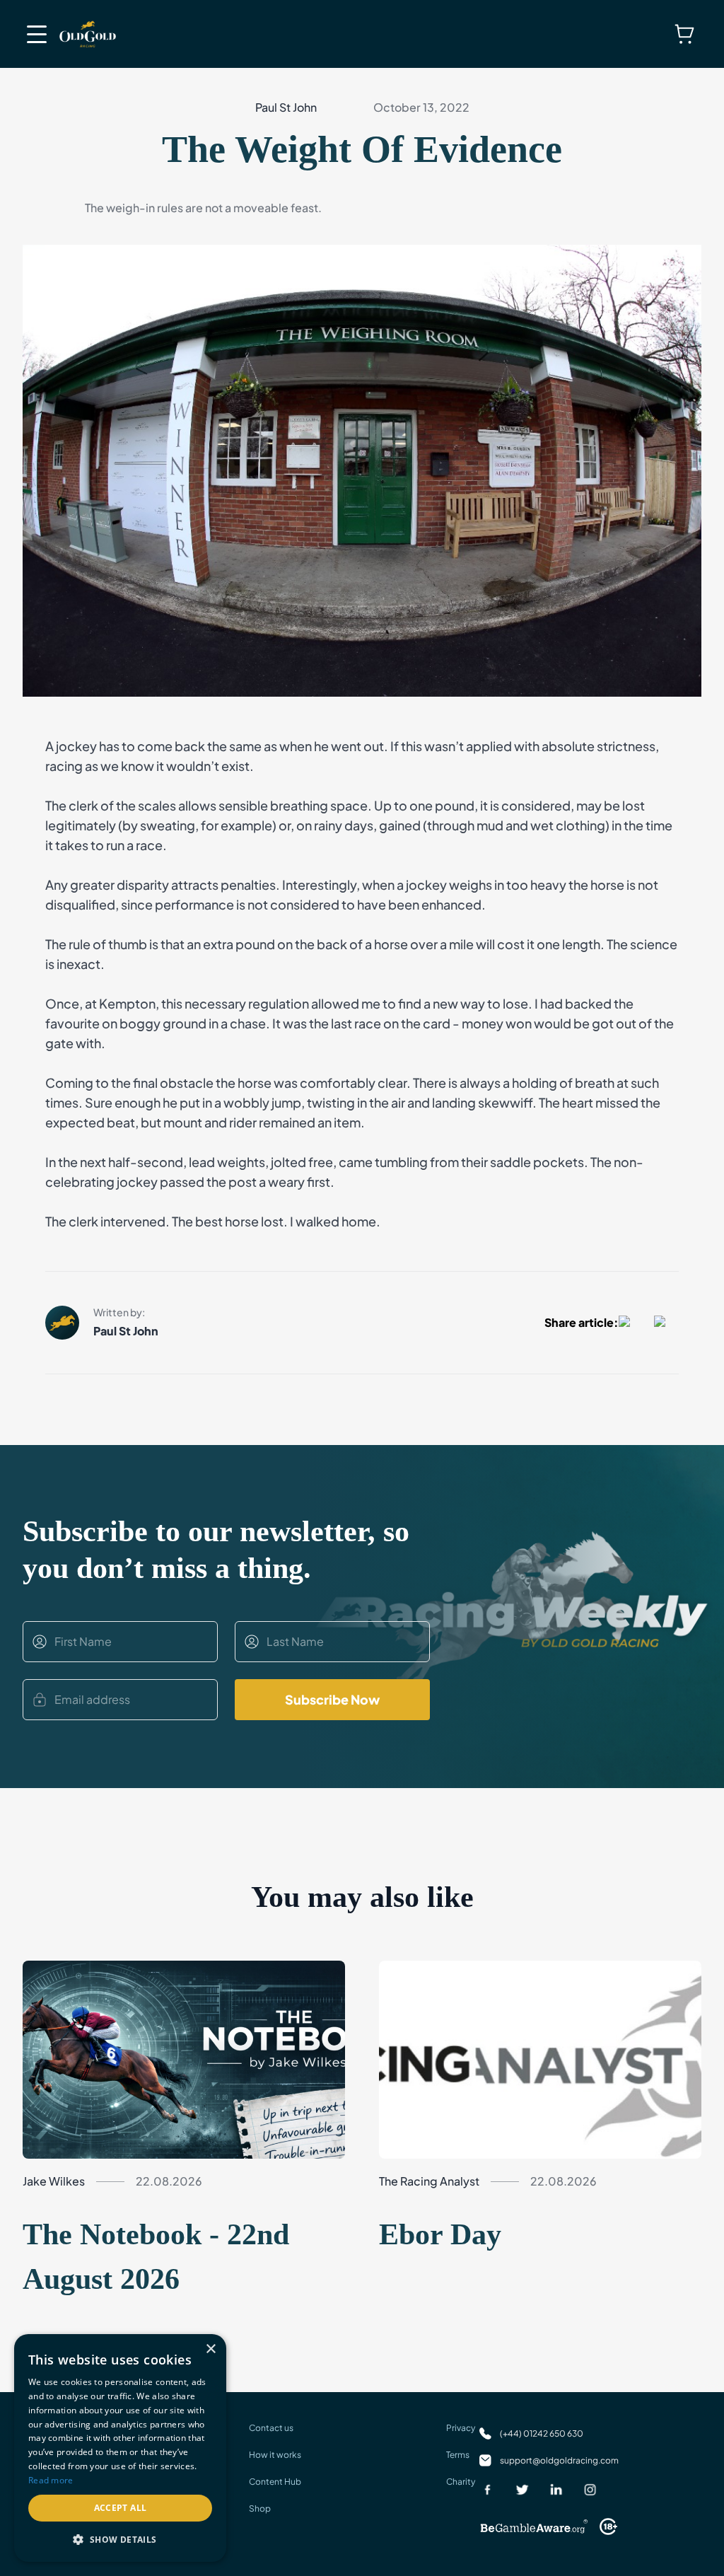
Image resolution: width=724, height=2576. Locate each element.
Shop (260, 2508)
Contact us (271, 2428)
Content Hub (275, 2482)
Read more (51, 2480)
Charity (461, 2482)
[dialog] (120, 2448)
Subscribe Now (332, 1699)
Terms (458, 2455)
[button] (120, 2539)
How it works (275, 2455)
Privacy (461, 2428)
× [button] (210, 2349)
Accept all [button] (121, 2508)
